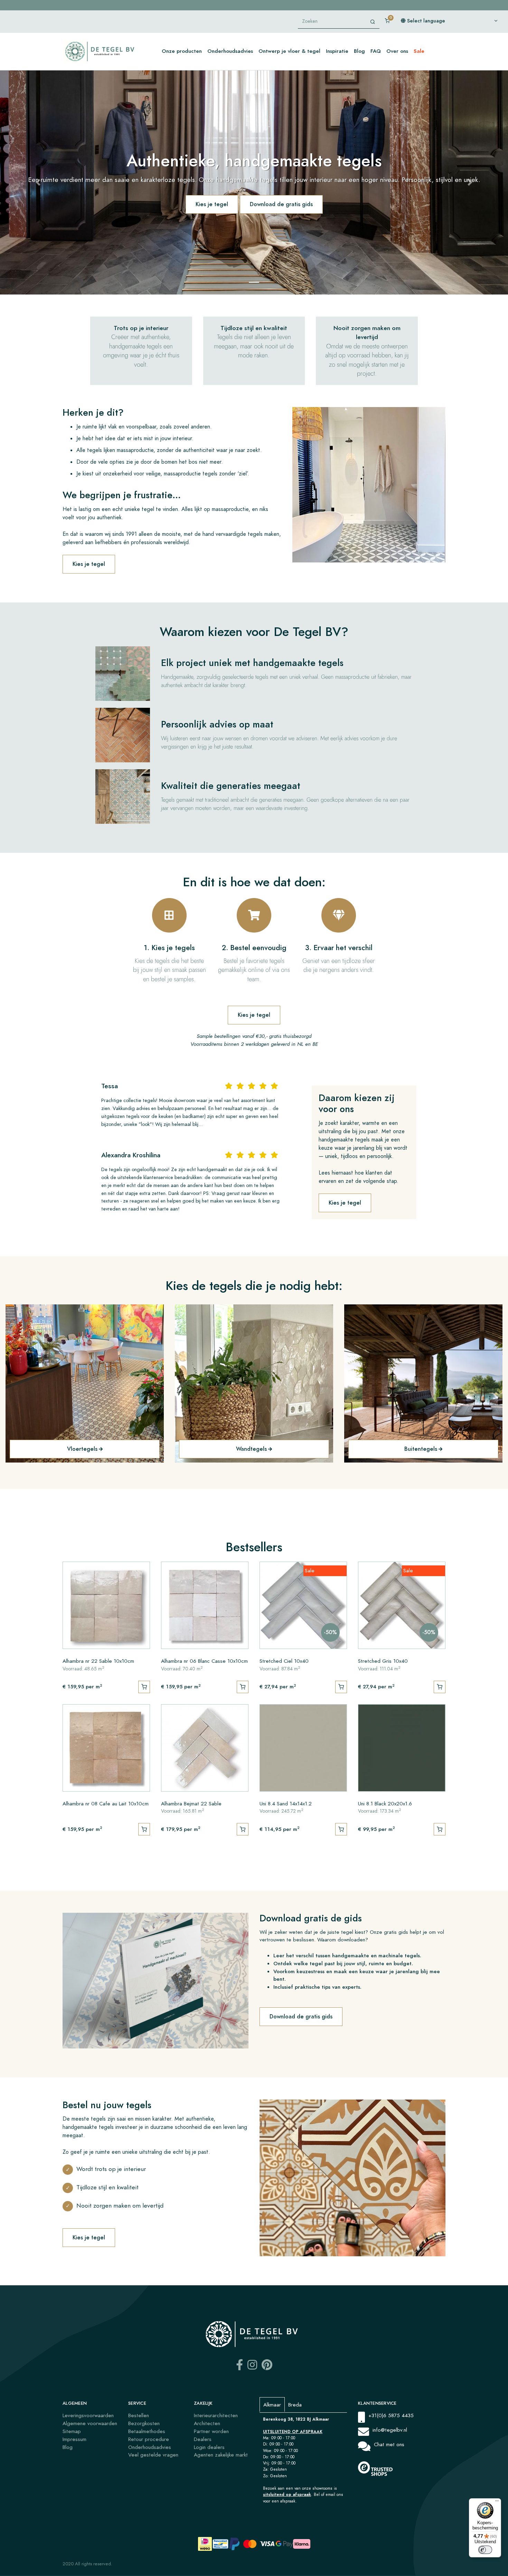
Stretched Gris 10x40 (383, 1661)
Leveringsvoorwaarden (88, 2415)
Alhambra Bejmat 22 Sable (191, 1803)
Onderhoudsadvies (230, 51)
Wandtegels (251, 1449)
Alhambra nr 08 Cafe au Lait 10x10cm (106, 1803)
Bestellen (139, 2415)
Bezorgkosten (144, 2423)
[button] (38, 182)
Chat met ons (389, 2444)
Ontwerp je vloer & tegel (289, 51)
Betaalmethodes (147, 2431)
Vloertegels (82, 1449)
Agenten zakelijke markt (221, 2455)
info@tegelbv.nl (390, 2430)
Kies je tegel (212, 204)
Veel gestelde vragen (153, 2455)
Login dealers (209, 2447)
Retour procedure (149, 2439)
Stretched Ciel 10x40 (284, 1661)
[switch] (485, 2550)
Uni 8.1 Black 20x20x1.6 (385, 1803)
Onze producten (182, 51)
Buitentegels (421, 1449)
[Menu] (497, 2502)
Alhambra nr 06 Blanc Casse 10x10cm (204, 1661)
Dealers (203, 2439)
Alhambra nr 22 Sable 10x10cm (98, 1661)
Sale (419, 51)
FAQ (376, 51)
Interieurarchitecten (216, 2415)
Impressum (74, 2439)
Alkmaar (272, 2405)
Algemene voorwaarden (90, 2423)
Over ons (397, 51)
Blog (359, 51)
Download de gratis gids (281, 204)
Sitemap (72, 2431)
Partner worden (211, 2431)
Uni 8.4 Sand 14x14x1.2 (286, 1803)
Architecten (207, 2423)
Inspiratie (337, 51)
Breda (295, 2405)
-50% (330, 1632)
